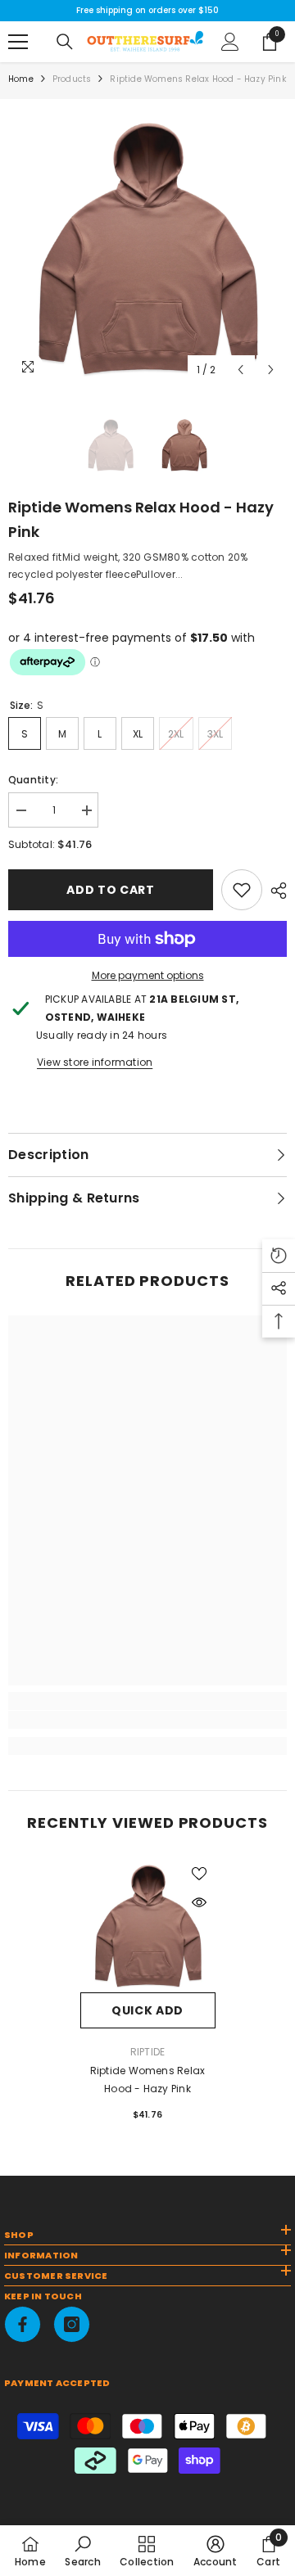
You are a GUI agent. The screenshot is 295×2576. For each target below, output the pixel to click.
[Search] (65, 42)
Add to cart (111, 890)
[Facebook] (23, 2324)
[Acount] (230, 42)
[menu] (18, 42)
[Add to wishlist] (199, 1874)
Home (21, 79)
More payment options (148, 975)
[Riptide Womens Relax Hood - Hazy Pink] (148, 1925)
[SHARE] (275, 891)
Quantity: (33, 780)
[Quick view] (199, 1902)
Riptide (148, 2052)
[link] (242, 890)
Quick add (147, 2010)
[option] (147, 246)
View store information (95, 1062)
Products (72, 79)
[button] (241, 370)
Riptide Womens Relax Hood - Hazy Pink (148, 2080)
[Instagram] (72, 2324)
